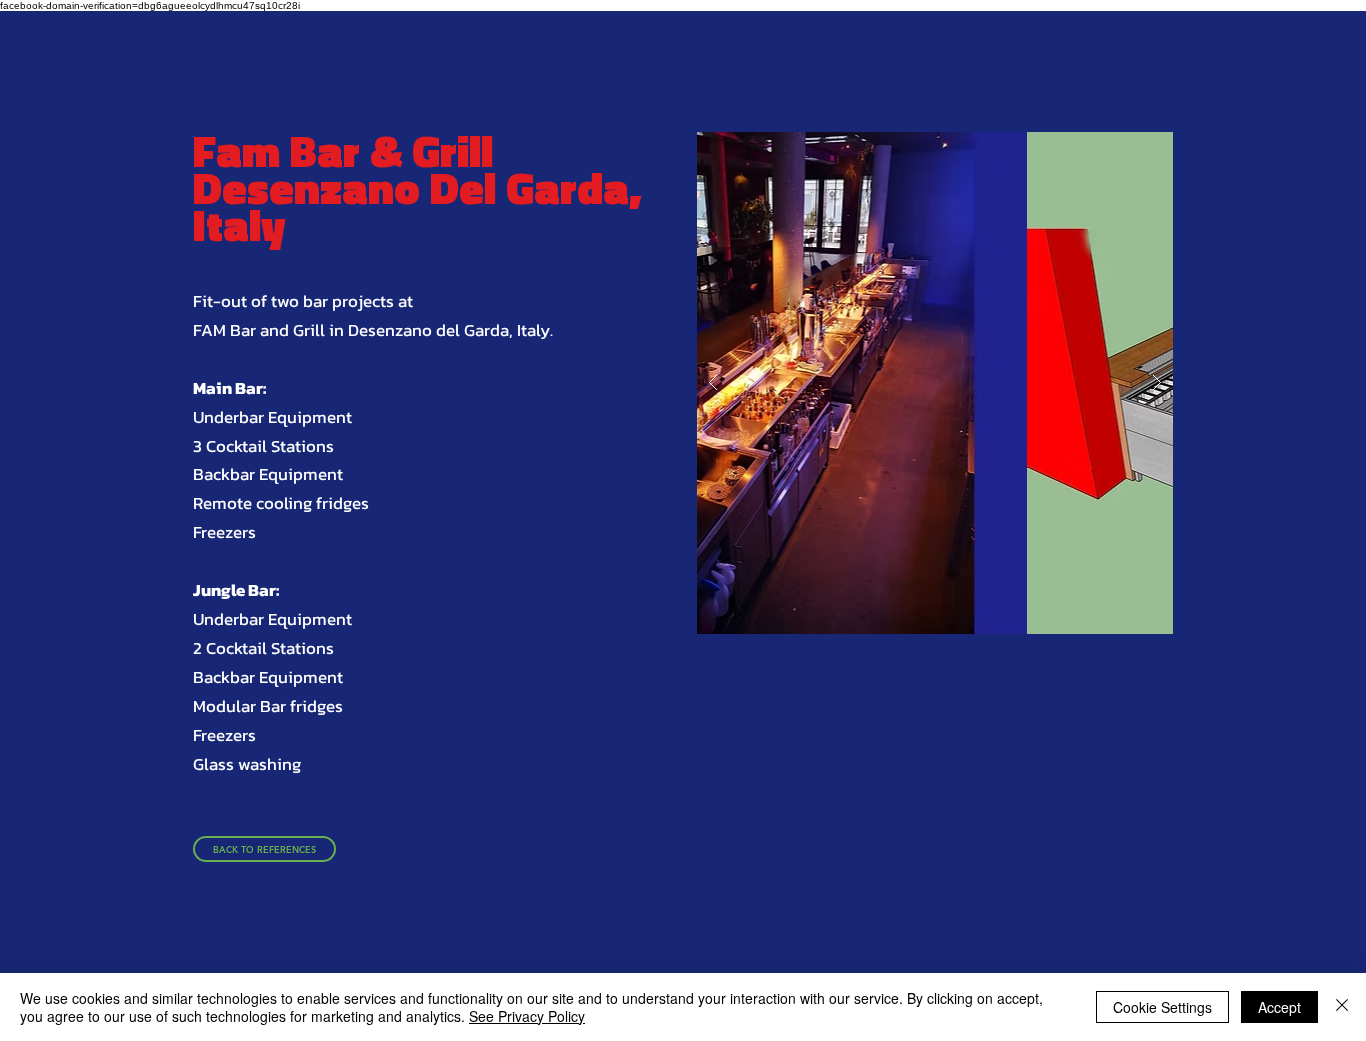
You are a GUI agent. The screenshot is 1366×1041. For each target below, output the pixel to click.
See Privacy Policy (527, 1016)
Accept (1279, 1007)
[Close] (1342, 1007)
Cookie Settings (1162, 1007)
